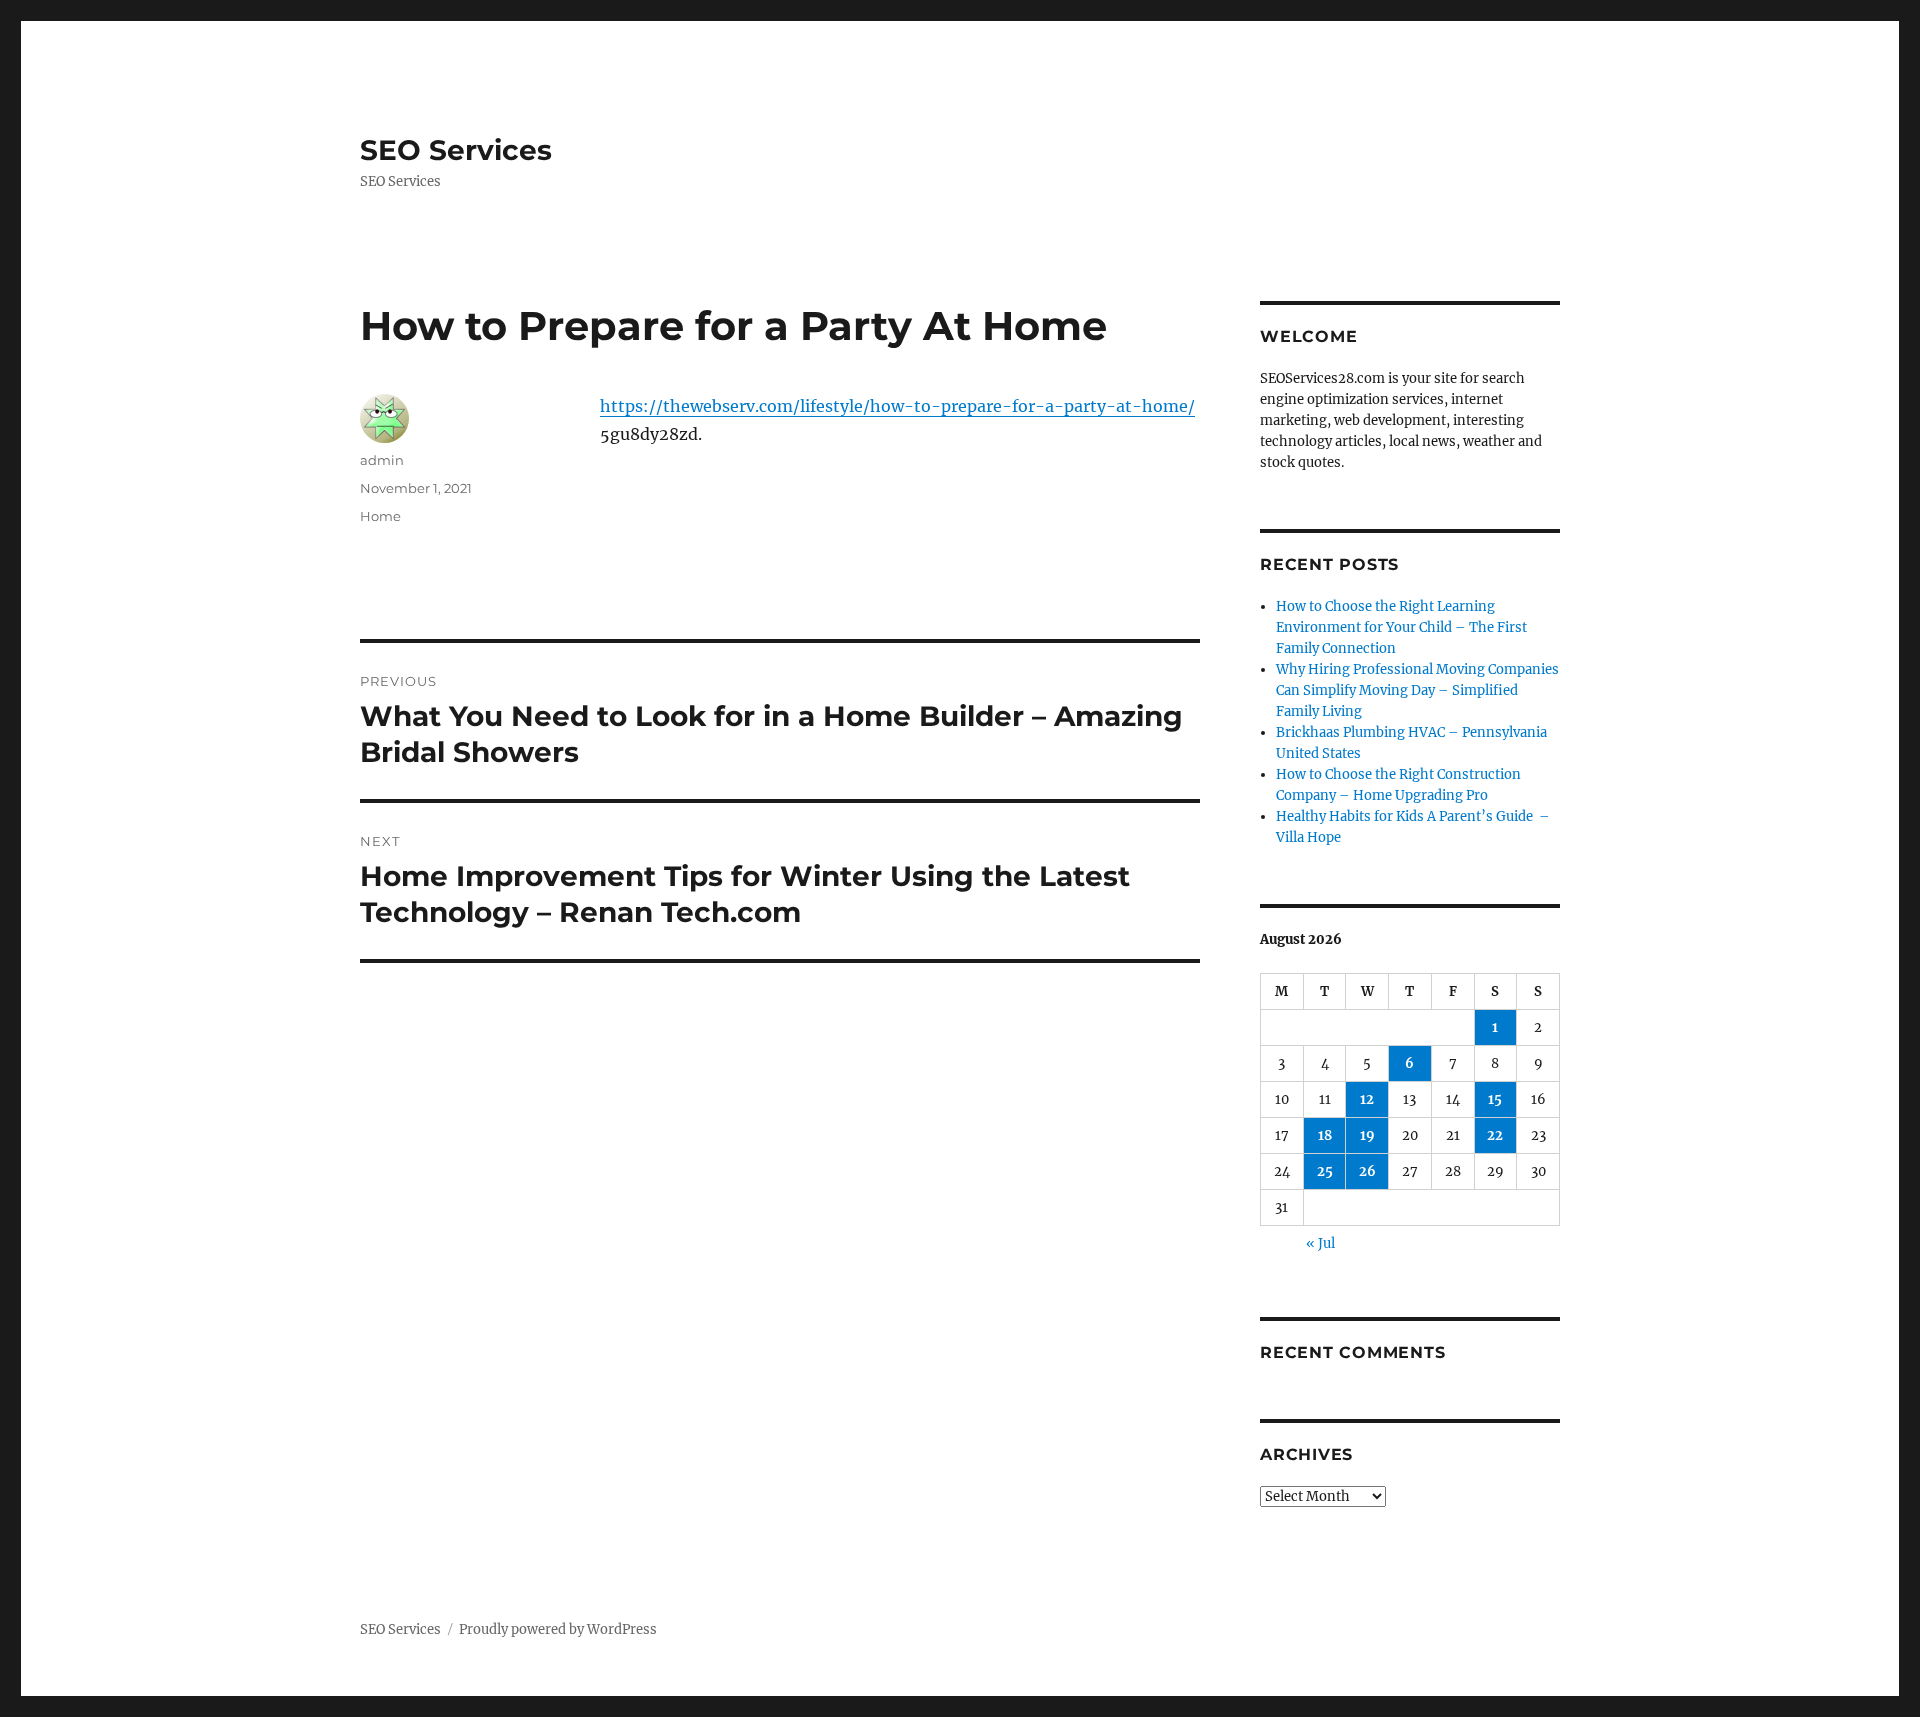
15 (1495, 1099)
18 (1325, 1135)
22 (1495, 1135)
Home (380, 516)
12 (1367, 1099)
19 (1367, 1135)
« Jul (1320, 1243)
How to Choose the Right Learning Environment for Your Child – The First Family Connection (1401, 627)
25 (1325, 1171)
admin (382, 460)
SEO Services (456, 150)
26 (1367, 1171)
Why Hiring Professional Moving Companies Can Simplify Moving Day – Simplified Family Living (1417, 690)
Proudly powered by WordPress (558, 1629)
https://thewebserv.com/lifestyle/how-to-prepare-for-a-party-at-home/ (897, 406)
